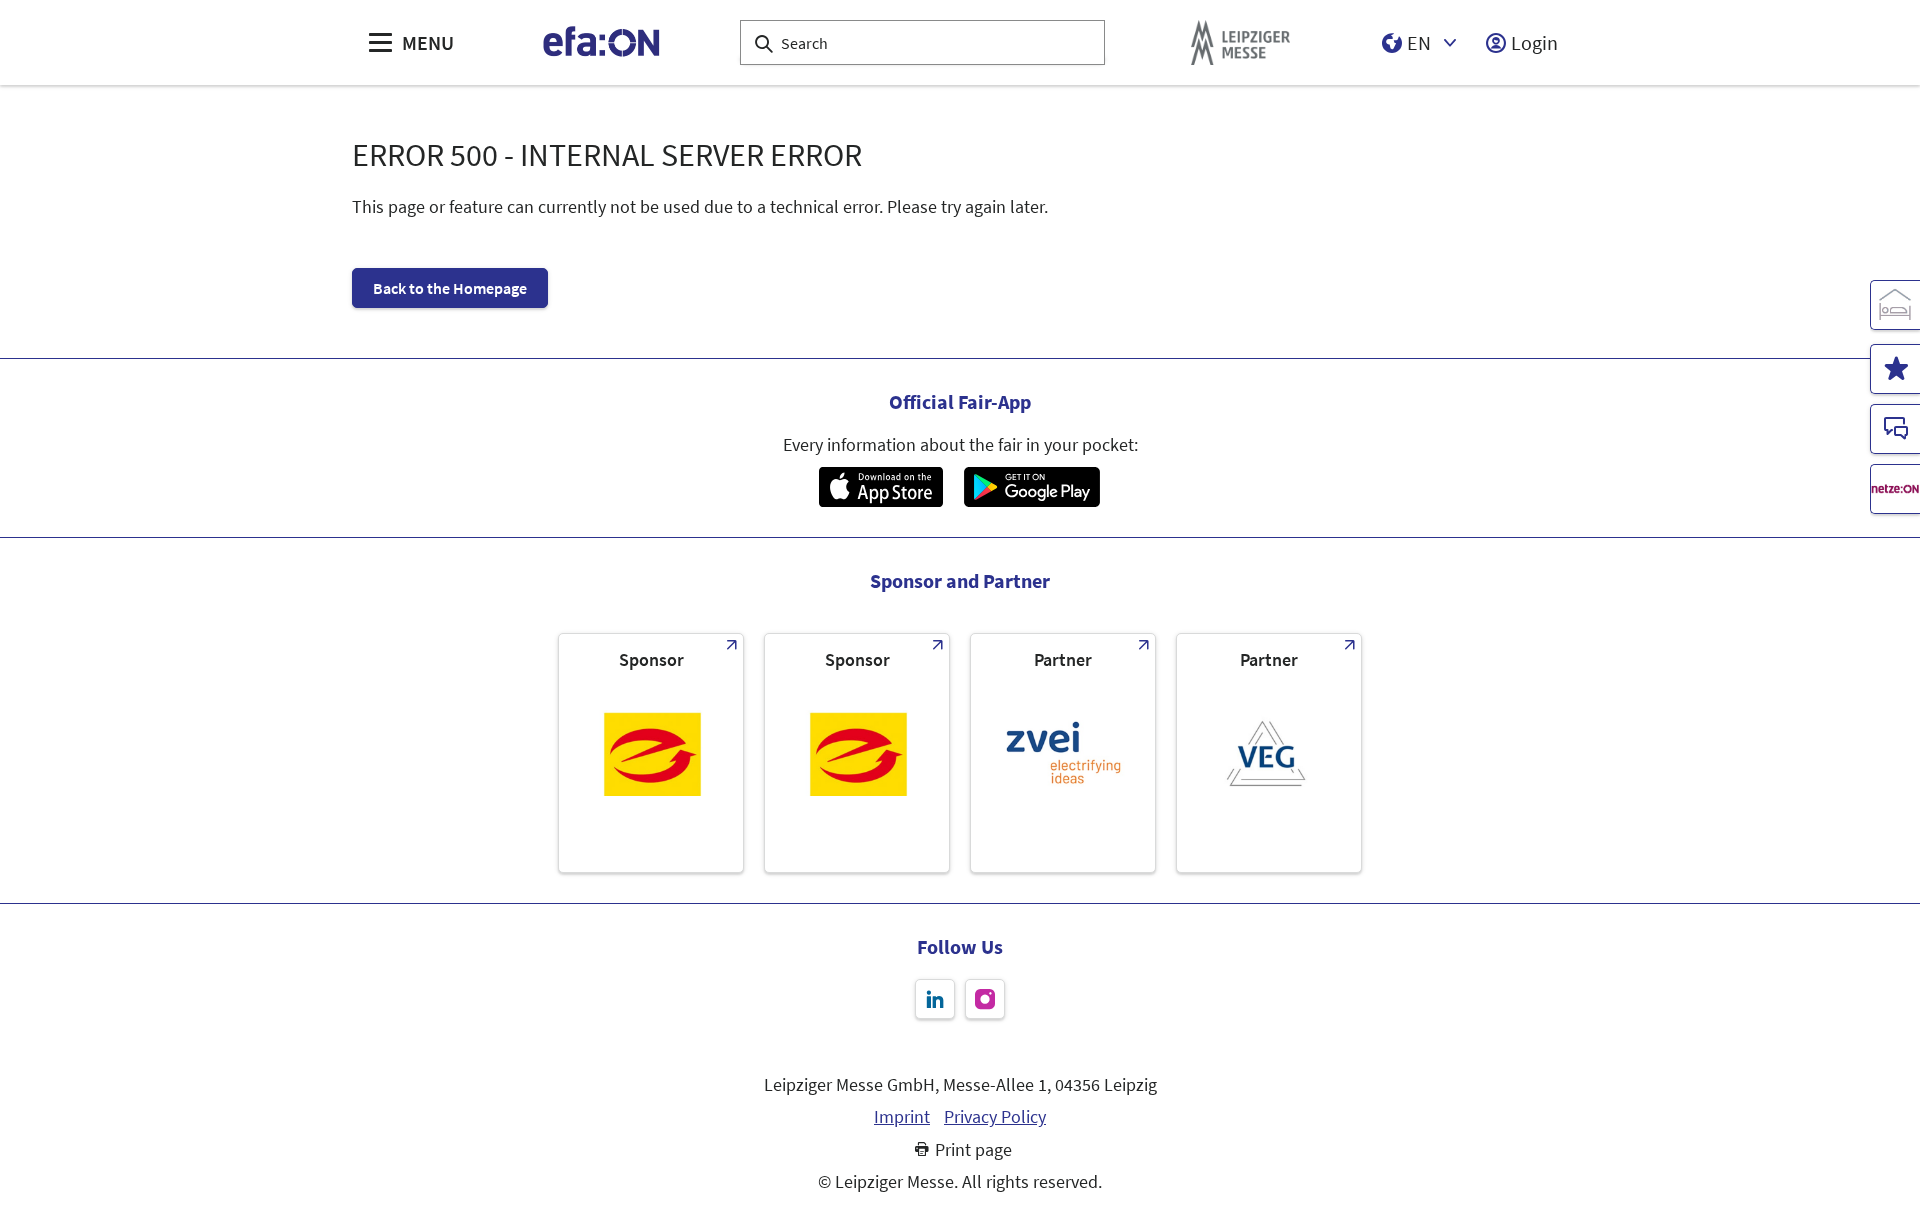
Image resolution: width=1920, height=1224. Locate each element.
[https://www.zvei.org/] (1063, 753)
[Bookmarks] (1895, 369)
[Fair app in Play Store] (1032, 487)
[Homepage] (602, 42)
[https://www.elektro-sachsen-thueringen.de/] (651, 753)
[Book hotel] (1895, 305)
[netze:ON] (1895, 489)
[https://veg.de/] (1269, 753)
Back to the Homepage (450, 288)
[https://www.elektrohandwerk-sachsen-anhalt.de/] (857, 753)
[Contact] (1895, 429)
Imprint (902, 1117)
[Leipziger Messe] (1240, 42)
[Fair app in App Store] (880, 487)
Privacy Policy (995, 1117)
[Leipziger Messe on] (935, 999)
